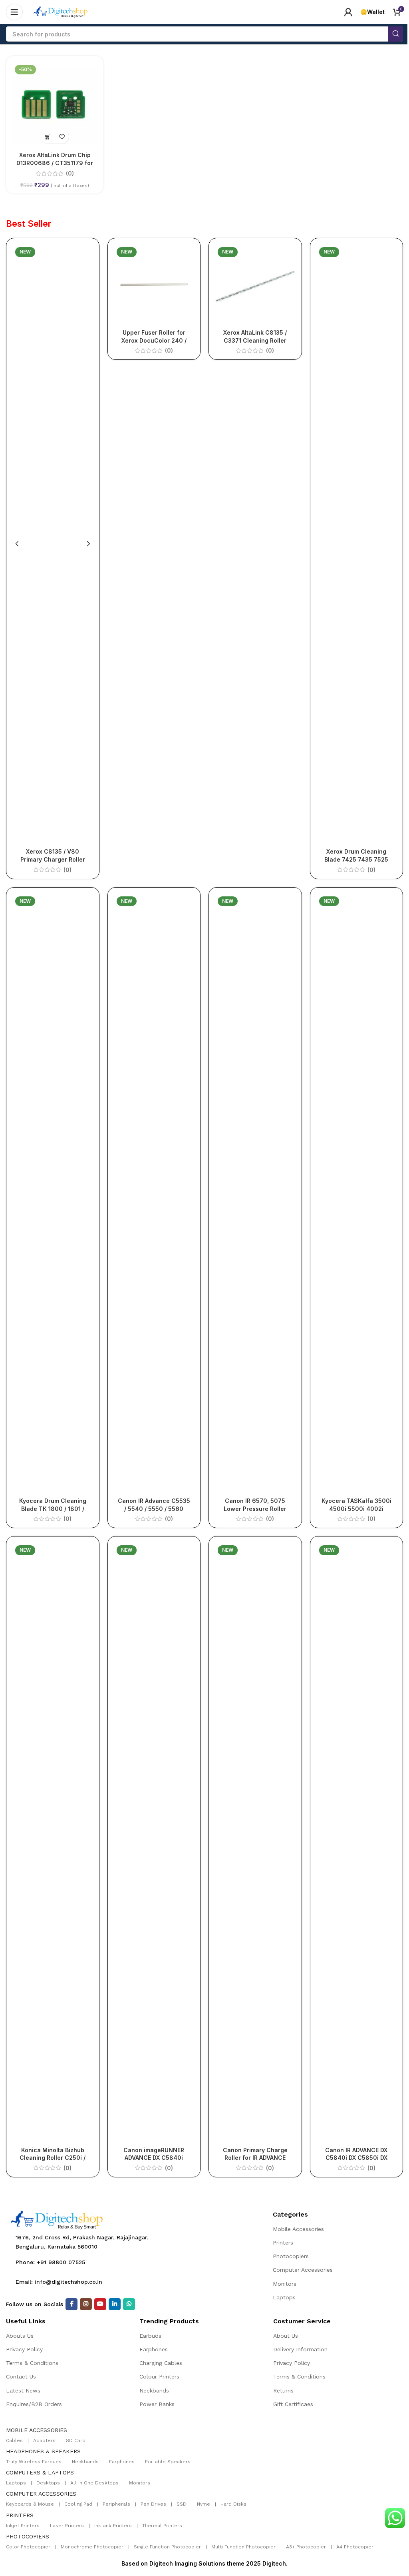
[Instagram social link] (86, 2304)
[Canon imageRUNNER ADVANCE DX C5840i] (154, 1842)
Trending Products (169, 2321)
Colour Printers (159, 2376)
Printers (283, 2243)
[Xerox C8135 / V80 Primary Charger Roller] (53, 544)
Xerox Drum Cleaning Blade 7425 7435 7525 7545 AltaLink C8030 (356, 859)
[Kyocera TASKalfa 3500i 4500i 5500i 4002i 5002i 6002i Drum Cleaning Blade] (357, 1193)
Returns (283, 2390)
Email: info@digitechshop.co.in (59, 2282)
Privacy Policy (24, 2349)
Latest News (23, 2390)
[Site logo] (61, 11)
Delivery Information (300, 2349)
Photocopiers (291, 2256)
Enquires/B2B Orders (34, 2404)
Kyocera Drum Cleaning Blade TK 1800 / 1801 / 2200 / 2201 (53, 1508)
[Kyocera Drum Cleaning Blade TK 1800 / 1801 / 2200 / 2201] (53, 1193)
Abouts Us (20, 2336)
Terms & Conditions (32, 2363)
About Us (286, 2336)
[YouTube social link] (100, 2304)
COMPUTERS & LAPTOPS (40, 2472)
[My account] (348, 12)
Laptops (284, 2297)
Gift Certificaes (293, 2404)
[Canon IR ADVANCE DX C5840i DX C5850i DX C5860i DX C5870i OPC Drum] (357, 1842)
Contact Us (21, 2376)
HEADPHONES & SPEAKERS (43, 2451)
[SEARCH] (395, 34)
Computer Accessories (303, 2270)
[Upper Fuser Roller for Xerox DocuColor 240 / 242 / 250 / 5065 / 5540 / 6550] (154, 285)
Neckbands (154, 2390)
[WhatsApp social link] (129, 2304)
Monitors (285, 2284)
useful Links (26, 2321)
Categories (290, 2214)
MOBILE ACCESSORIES (37, 2430)
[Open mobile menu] (14, 12)
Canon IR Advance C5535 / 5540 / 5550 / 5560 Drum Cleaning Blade (154, 1508)
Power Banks (157, 2404)
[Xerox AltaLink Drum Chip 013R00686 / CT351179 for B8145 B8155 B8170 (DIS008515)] (55, 105)
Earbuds (150, 2336)
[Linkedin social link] (115, 2304)
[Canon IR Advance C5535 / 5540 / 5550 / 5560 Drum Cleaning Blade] (154, 1193)
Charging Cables (161, 2363)
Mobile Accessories (298, 2229)
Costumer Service (302, 2321)
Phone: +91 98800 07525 (50, 2262)
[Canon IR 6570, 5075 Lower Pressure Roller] (255, 1193)
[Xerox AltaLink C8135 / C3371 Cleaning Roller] (255, 285)
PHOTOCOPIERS (28, 2536)
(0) (70, 174)
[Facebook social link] (71, 2304)
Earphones (154, 2349)
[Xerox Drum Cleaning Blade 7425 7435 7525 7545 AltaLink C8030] (357, 544)
